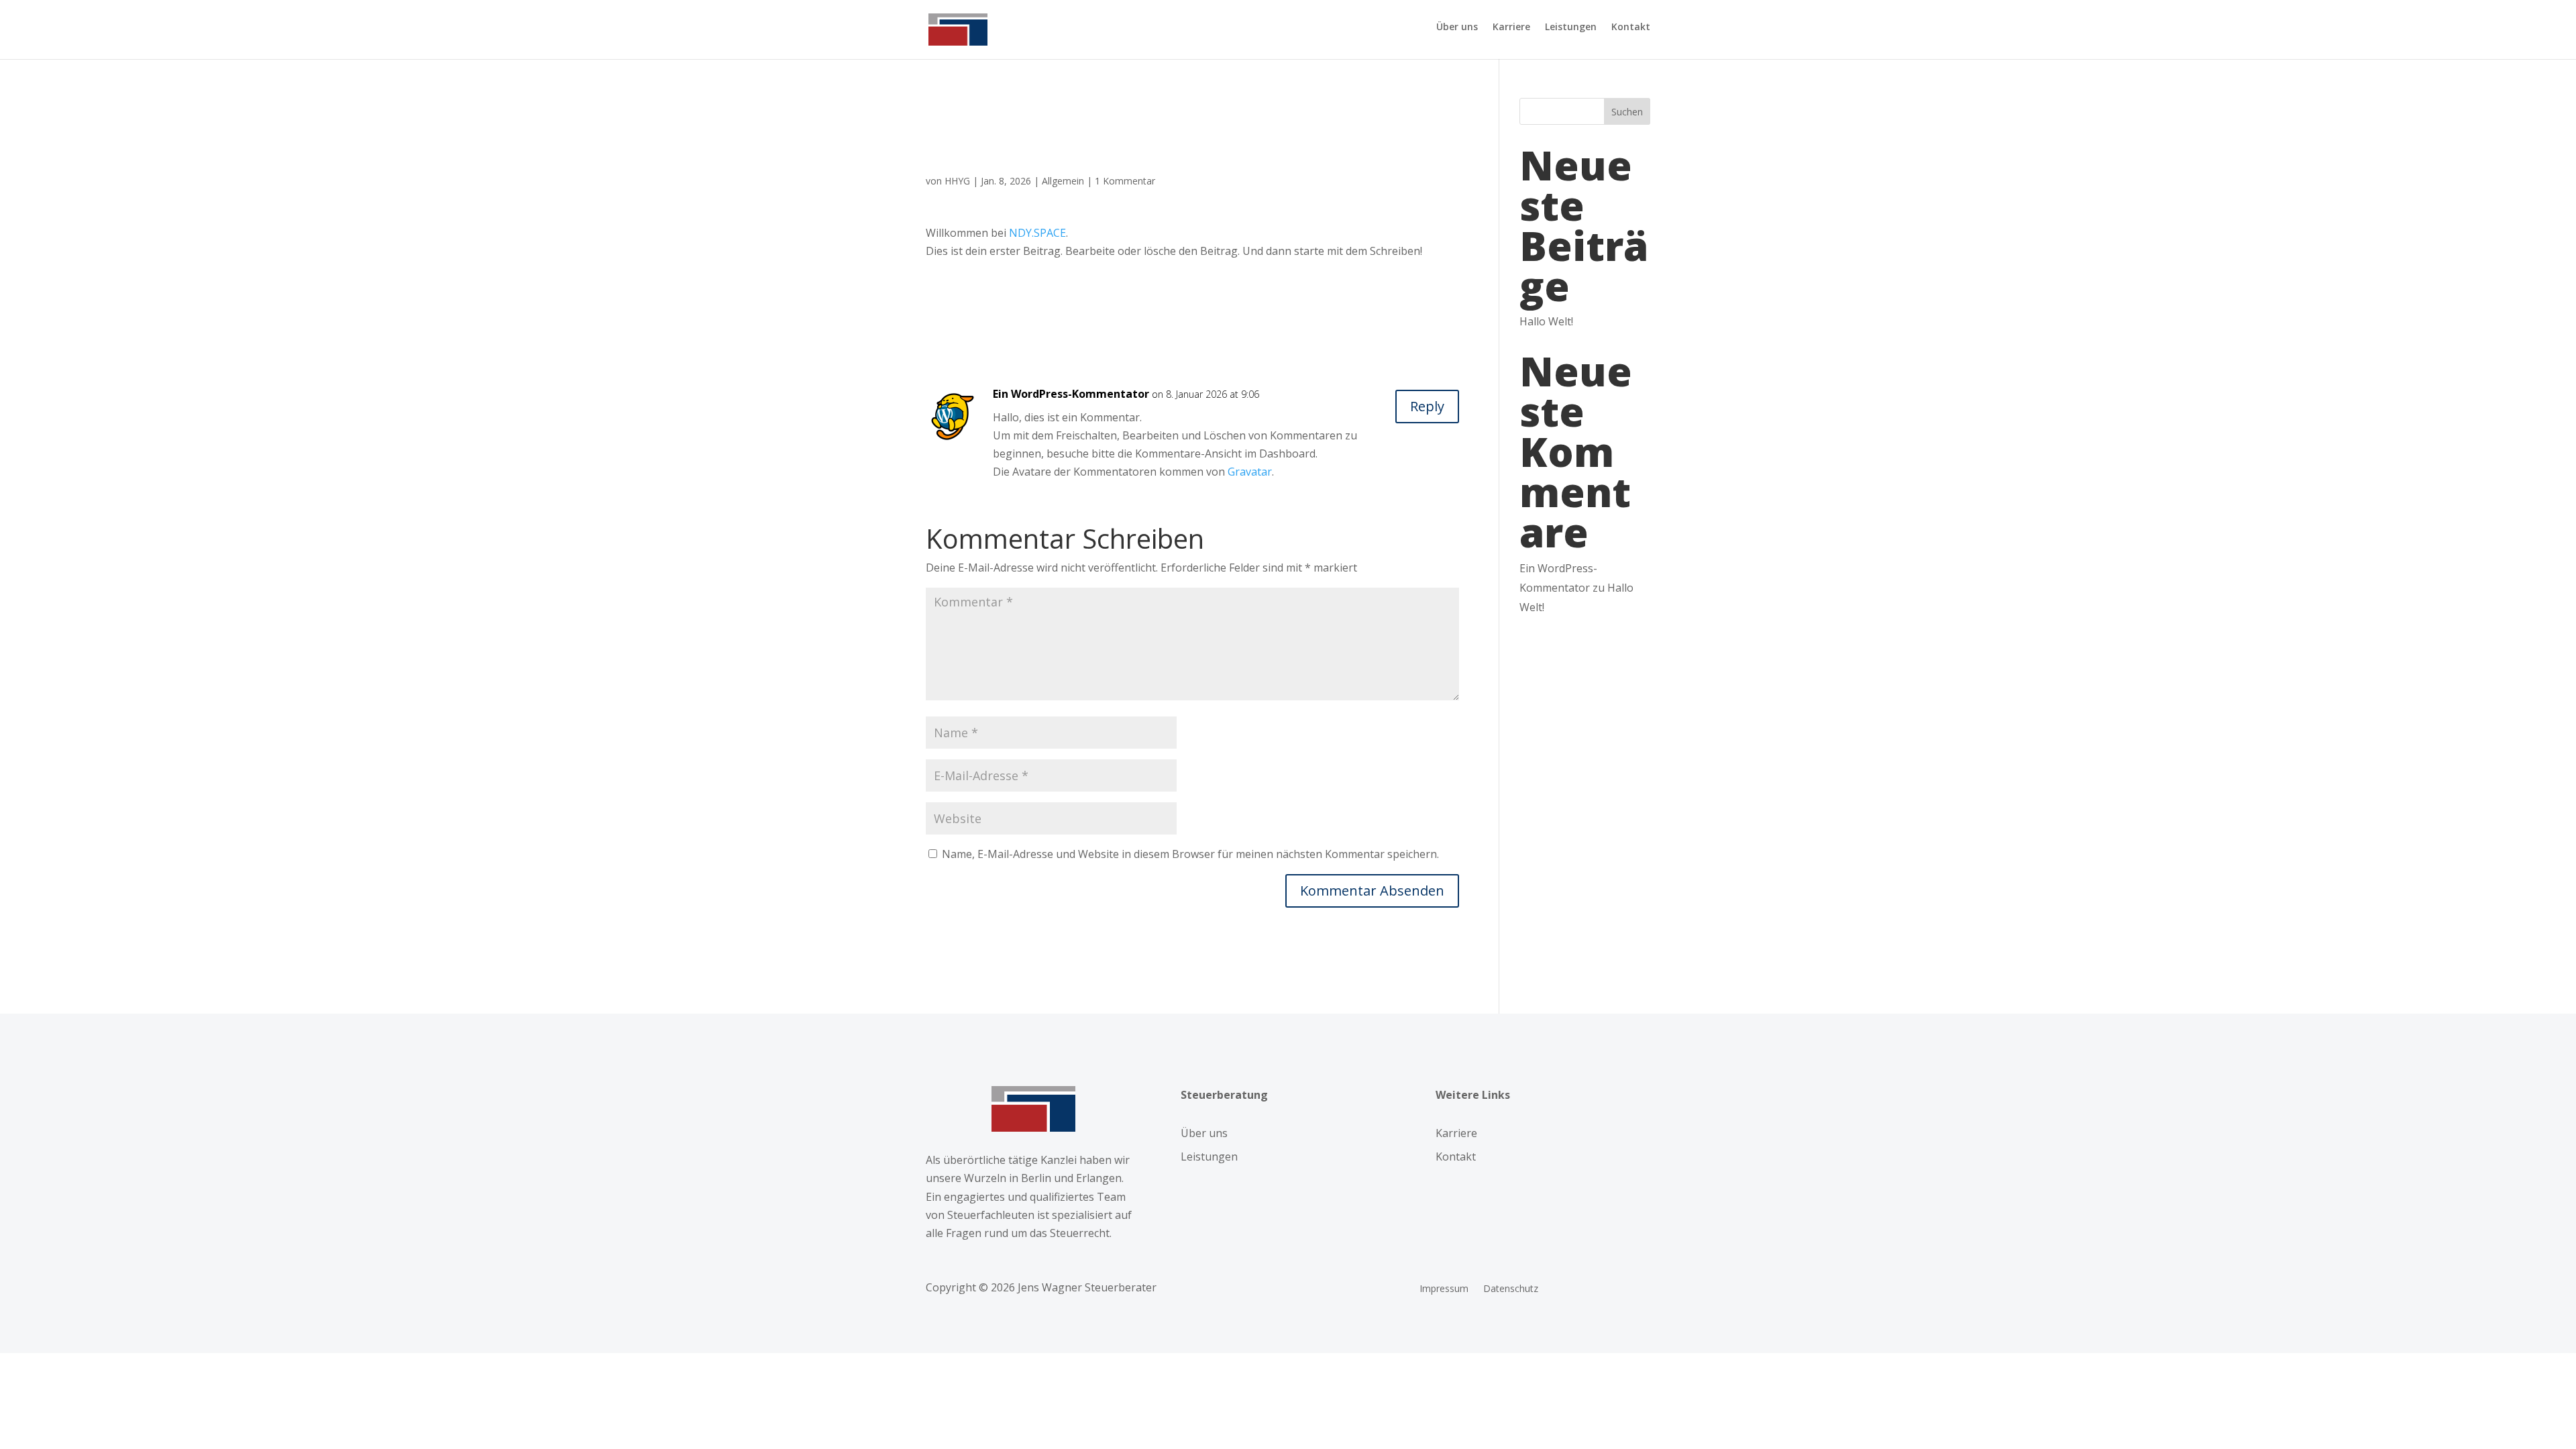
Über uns (1457, 28)
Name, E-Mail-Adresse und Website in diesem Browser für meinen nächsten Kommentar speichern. (1190, 854)
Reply (1427, 406)
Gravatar (1250, 472)
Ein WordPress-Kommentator (1071, 394)
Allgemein (1063, 181)
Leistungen (1571, 28)
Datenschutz (1511, 1289)
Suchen (1627, 112)
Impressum (1444, 1289)
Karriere (1511, 28)
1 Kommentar (1125, 181)
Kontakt (1631, 28)
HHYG (957, 181)
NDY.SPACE (1037, 233)
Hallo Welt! (1546, 321)
